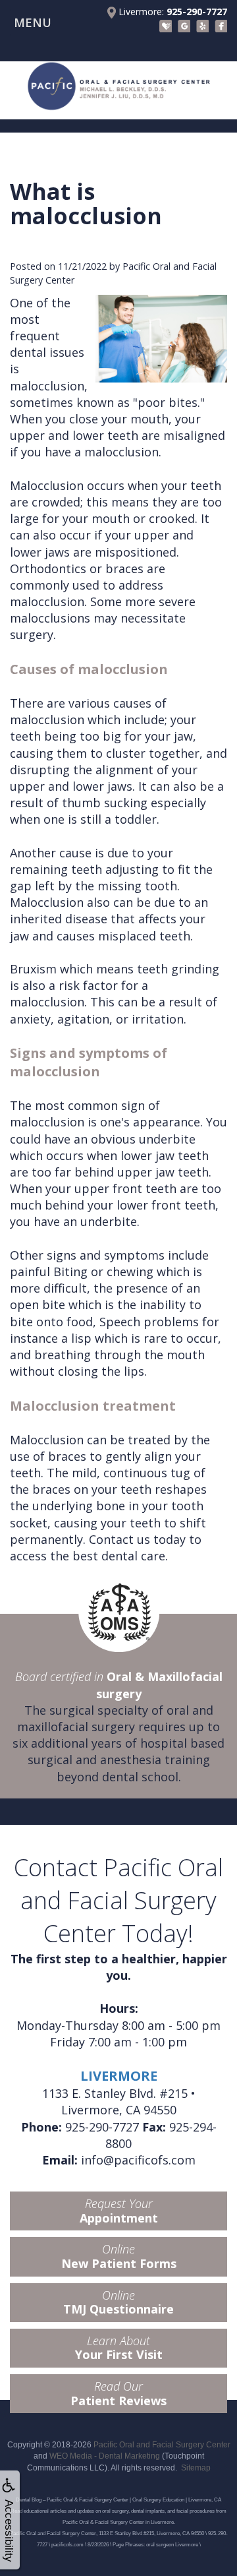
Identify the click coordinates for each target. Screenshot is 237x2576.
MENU (33, 22)
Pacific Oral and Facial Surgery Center (162, 2445)
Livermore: (171, 12)
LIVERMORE (119, 2076)
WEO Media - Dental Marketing (105, 2456)
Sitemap (196, 2468)
